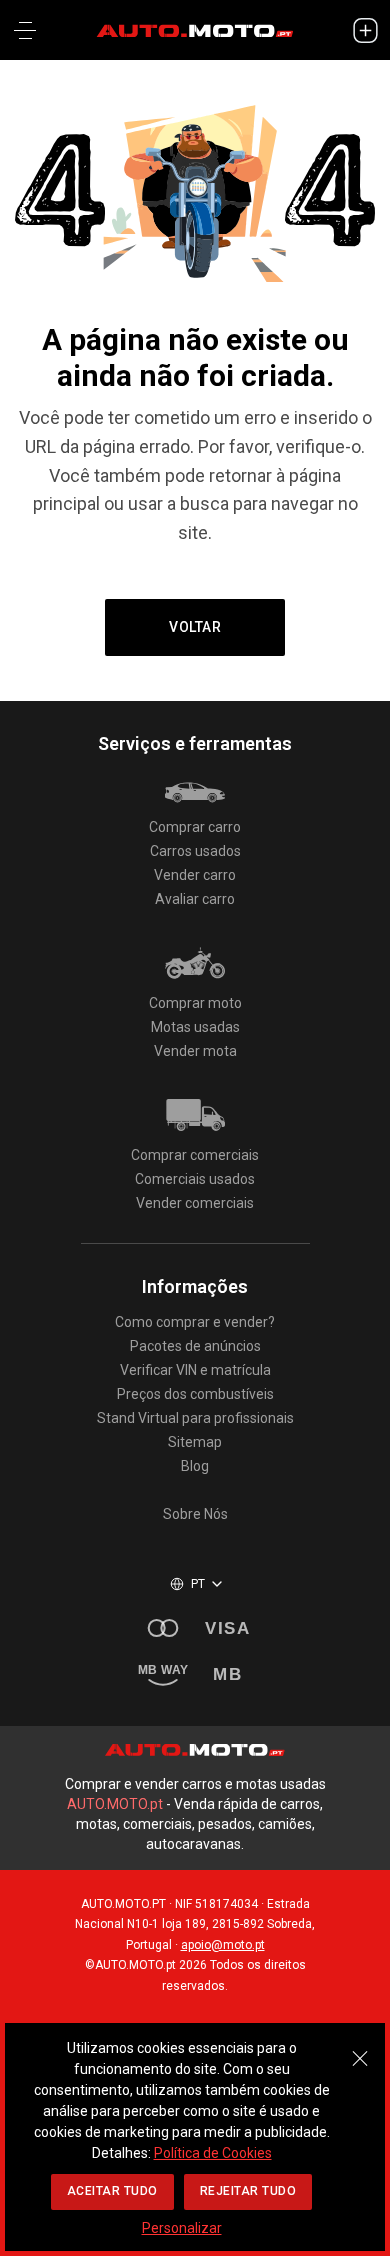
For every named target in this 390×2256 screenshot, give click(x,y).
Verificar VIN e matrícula (195, 1370)
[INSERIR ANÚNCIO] (365, 30)
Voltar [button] (195, 627)
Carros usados (195, 851)
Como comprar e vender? (195, 1322)
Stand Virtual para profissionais (195, 1418)
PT (198, 1584)
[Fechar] (360, 2048)
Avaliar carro (195, 899)
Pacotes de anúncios (195, 1346)
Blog (195, 1466)
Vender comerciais (195, 1203)
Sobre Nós (195, 1514)
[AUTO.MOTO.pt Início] (195, 30)
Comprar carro (195, 827)
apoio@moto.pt (223, 1945)
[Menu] (25, 30)
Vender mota (195, 1051)
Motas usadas (195, 1027)
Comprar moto (195, 1003)
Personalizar (182, 2228)
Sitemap (195, 1442)
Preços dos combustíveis (195, 1394)
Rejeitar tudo (248, 2191)
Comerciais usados (195, 1179)
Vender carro (195, 875)
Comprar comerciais (195, 1155)
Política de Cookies (213, 2153)
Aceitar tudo (112, 2191)
